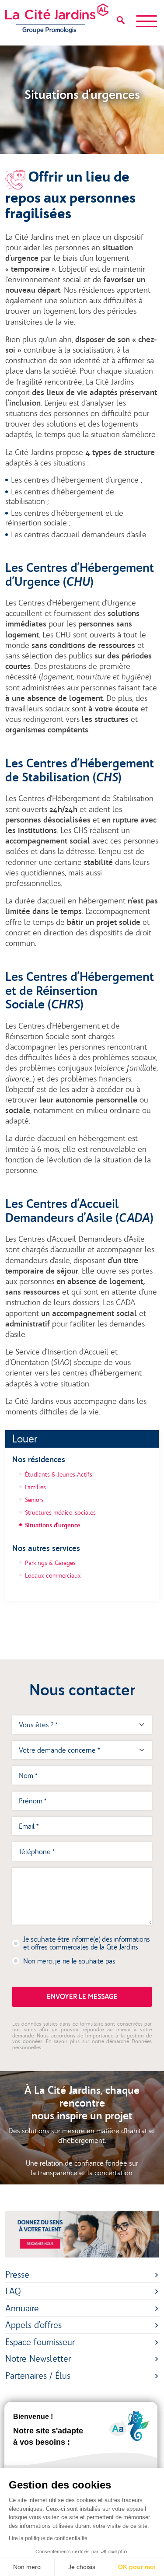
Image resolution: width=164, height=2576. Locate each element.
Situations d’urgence (53, 1525)
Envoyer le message (82, 1997)
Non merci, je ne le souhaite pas (69, 1961)
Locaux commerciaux (53, 1575)
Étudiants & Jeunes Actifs (59, 1474)
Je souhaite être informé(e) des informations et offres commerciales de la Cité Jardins (87, 1943)
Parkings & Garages (50, 1563)
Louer (25, 1439)
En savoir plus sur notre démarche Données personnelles (82, 2044)
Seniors (34, 1500)
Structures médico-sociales (60, 1512)
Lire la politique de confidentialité (48, 2538)
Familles (35, 1487)
